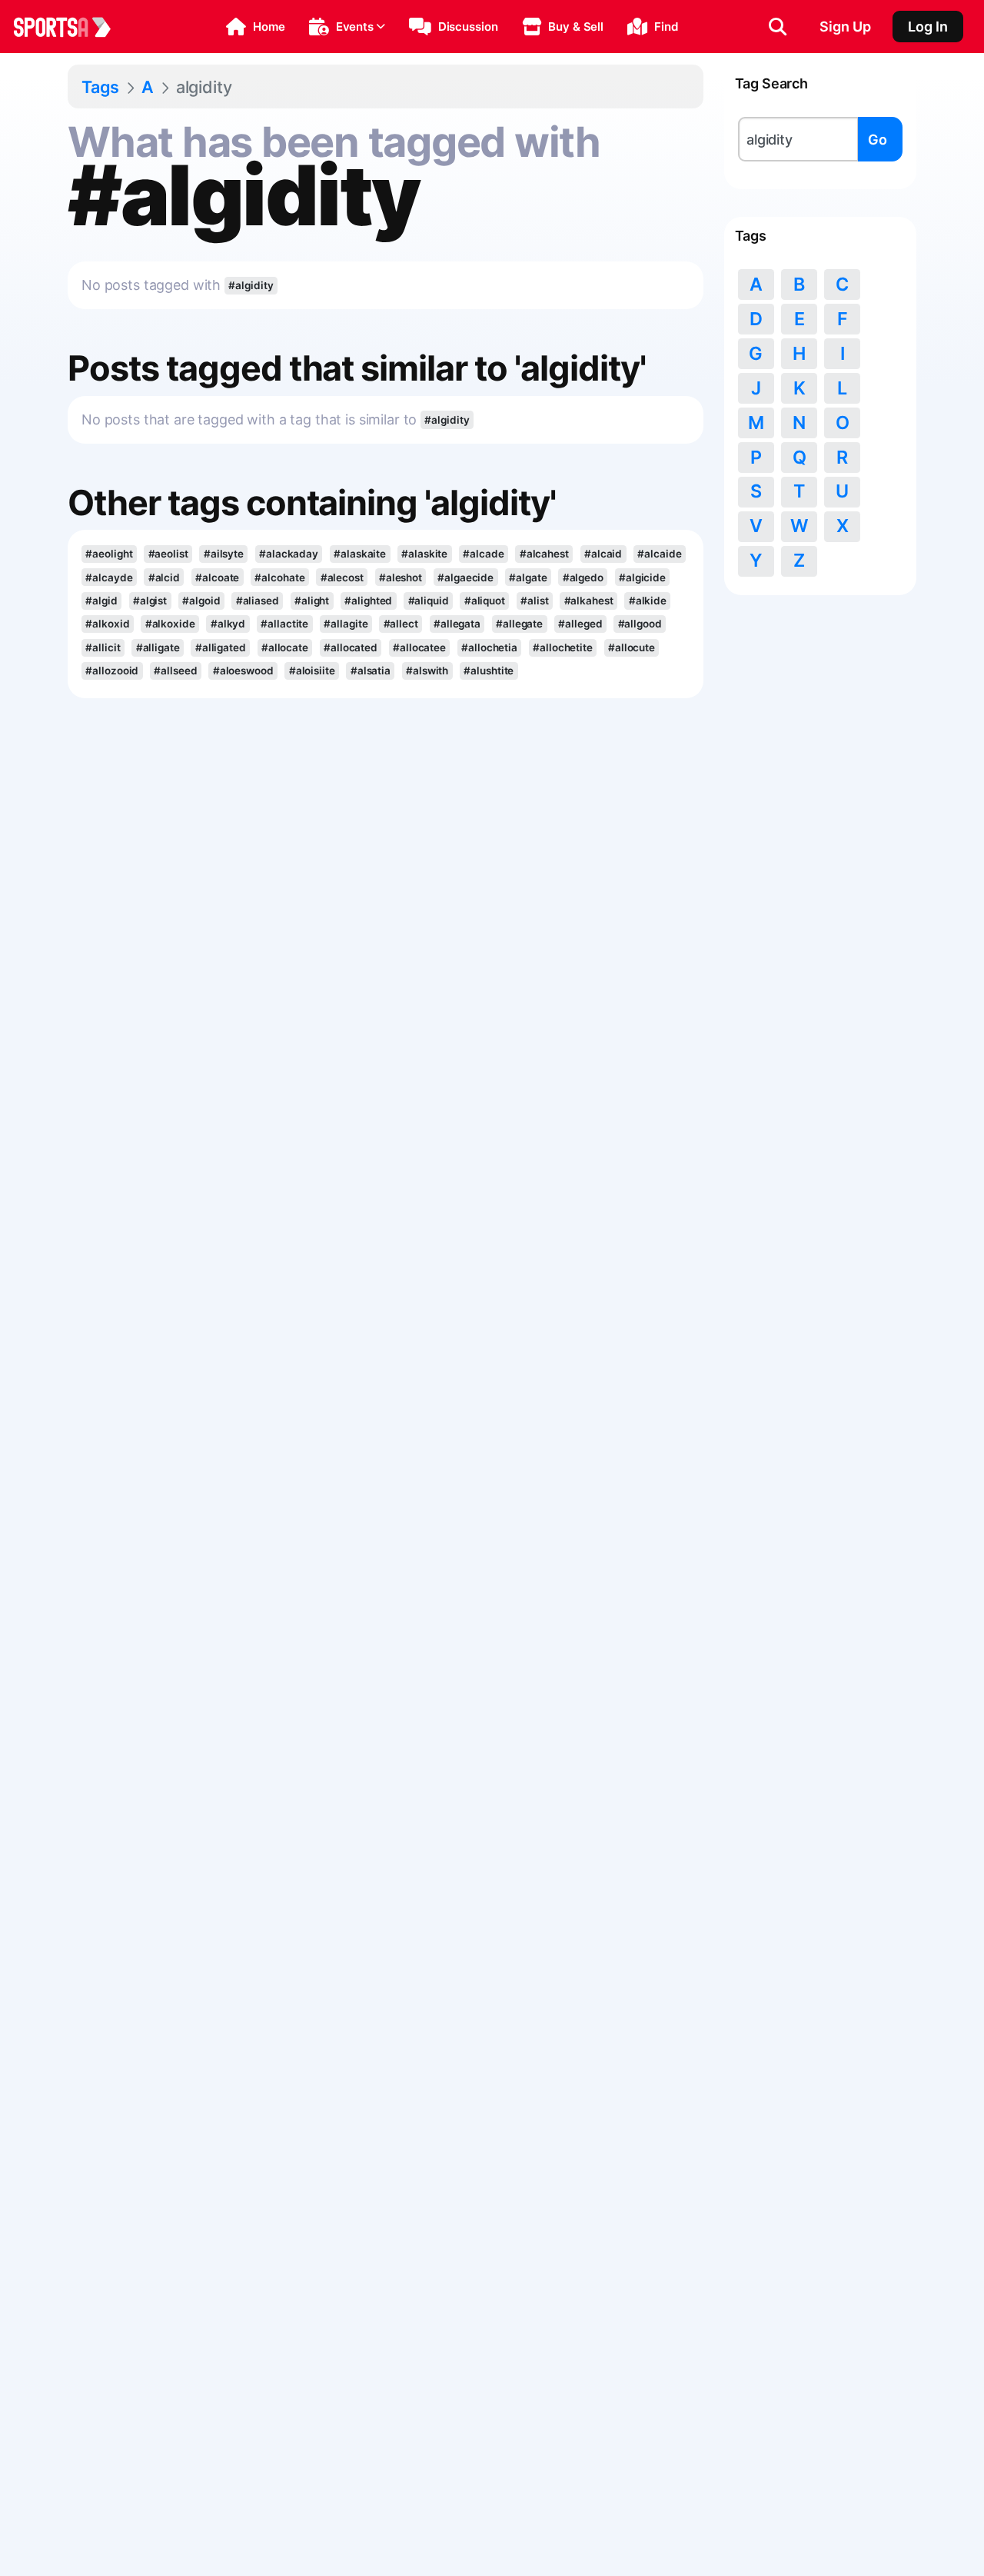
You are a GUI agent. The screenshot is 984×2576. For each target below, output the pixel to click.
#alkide (648, 601)
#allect (401, 624)
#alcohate (279, 577)
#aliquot (485, 601)
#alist (534, 601)
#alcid (164, 577)
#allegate (519, 624)
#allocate (285, 647)
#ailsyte (224, 554)
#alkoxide (170, 624)
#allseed (175, 671)
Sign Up (845, 27)
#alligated (221, 647)
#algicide (642, 577)
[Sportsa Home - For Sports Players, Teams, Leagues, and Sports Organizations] (71, 27)
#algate (528, 577)
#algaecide (465, 577)
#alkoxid (107, 624)
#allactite (284, 624)
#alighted (368, 601)
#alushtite (489, 671)
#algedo (583, 577)
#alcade (483, 554)
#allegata (457, 624)
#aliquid (429, 601)
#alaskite (424, 554)
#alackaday (289, 554)
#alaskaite (360, 554)
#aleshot (401, 577)
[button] (256, 27)
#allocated (351, 647)
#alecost (342, 577)
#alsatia (371, 671)
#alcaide (659, 554)
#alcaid (603, 554)
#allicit (103, 647)
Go (878, 140)
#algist (150, 601)
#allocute (632, 647)
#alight (312, 601)
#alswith (427, 671)
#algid (101, 601)
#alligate (158, 647)
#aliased (258, 601)
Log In (928, 27)
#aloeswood (243, 671)
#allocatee (419, 647)
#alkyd (228, 624)
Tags (100, 87)
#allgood (640, 624)
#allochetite (563, 647)
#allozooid (112, 671)
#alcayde (109, 577)
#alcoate (217, 577)
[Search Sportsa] (778, 27)
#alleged (580, 624)
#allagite (346, 624)
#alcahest (544, 554)
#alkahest (589, 601)
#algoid (201, 601)
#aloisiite (312, 671)
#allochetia (489, 647)
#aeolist (168, 554)
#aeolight (109, 554)
